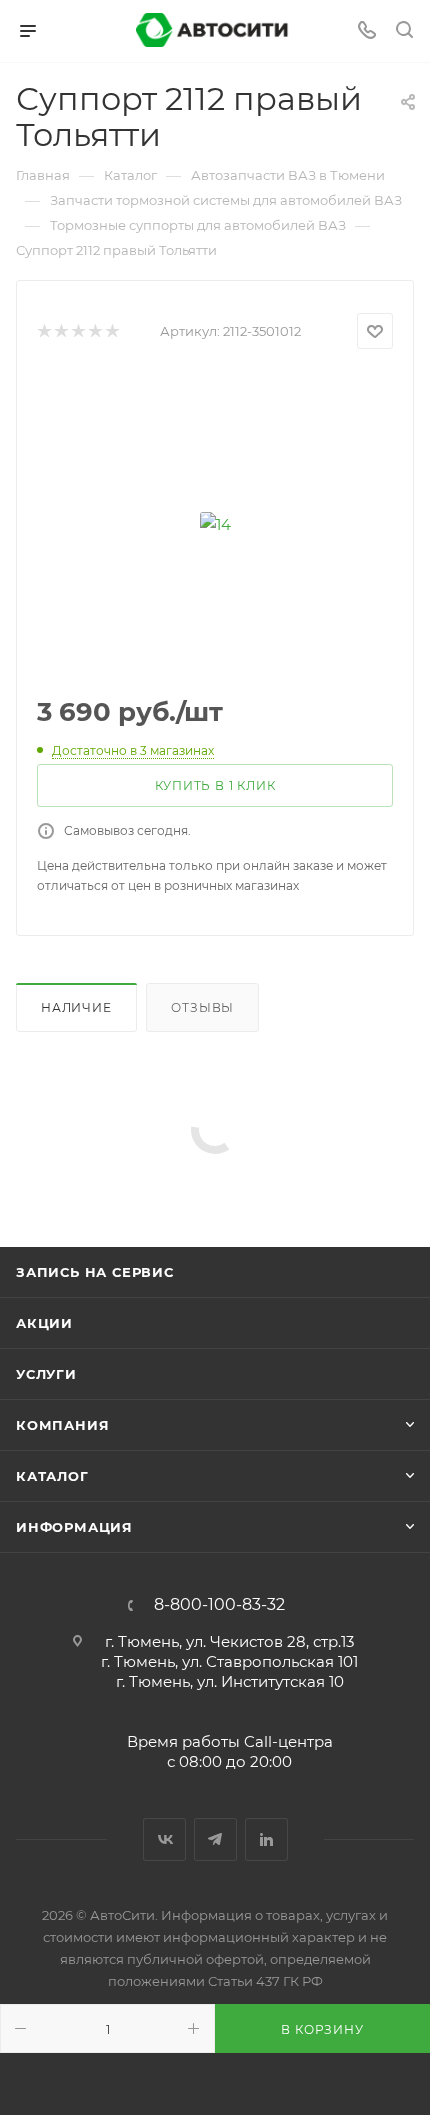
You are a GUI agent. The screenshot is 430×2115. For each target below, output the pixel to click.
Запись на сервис (95, 1272)
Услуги (46, 1374)
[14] (215, 524)
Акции (44, 1323)
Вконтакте (164, 1839)
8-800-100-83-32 (219, 1605)
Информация (74, 1527)
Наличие (76, 1007)
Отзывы (202, 1007)
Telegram (215, 1839)
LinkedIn (266, 1839)
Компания (62, 1425)
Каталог (52, 1476)
